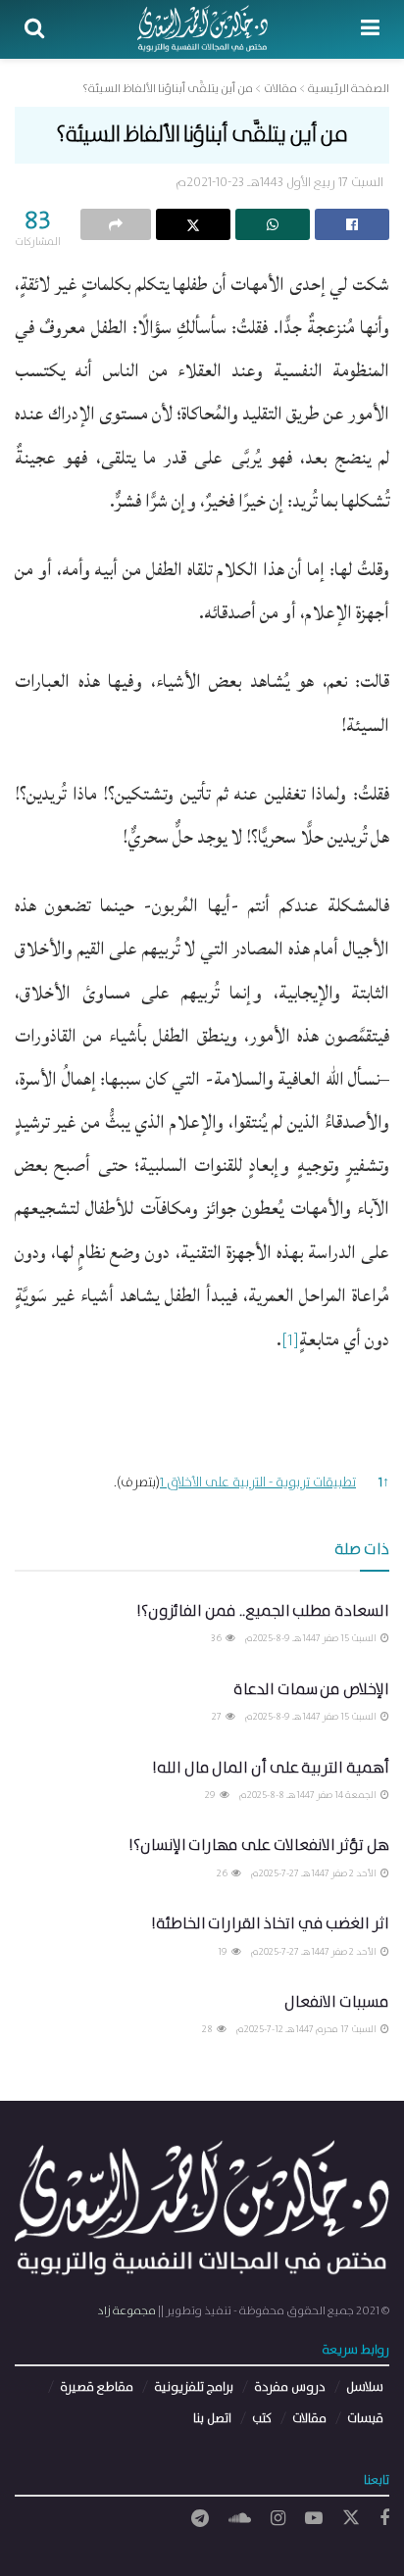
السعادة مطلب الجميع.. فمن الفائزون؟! (263, 1611)
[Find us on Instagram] (278, 2519)
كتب (262, 2419)
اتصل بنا (212, 2419)
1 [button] (384, 1482)
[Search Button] (34, 29)
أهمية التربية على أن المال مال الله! (271, 1768)
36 (217, 1638)
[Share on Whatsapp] (273, 224)
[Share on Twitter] (193, 224)
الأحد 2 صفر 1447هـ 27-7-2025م (315, 1873)
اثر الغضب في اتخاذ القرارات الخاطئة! (270, 1924)
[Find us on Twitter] (351, 2519)
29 (211, 1795)
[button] (290, 1348)
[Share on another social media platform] (116, 224)
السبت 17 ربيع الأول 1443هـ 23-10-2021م (279, 183)
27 (218, 1717)
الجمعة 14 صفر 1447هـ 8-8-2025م (309, 1795)
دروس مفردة (290, 2387)
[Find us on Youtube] (314, 2519)
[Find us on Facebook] (384, 2519)
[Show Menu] (370, 29)
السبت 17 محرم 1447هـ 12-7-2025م (307, 2029)
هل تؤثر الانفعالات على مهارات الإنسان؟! (259, 1846)
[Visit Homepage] (202, 29)
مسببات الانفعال (337, 2002)
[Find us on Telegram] (200, 2519)
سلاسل (365, 2387)
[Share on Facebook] (352, 224)
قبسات (365, 2419)
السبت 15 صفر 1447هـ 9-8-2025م (312, 1638)
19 (224, 1952)
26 (223, 1873)
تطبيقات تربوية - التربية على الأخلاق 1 (258, 1482)
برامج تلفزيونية (194, 2387)
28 (208, 2029)
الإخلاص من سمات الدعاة (311, 1690)
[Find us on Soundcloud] (240, 2519)
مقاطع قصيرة (97, 2387)
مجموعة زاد (126, 2311)
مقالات (309, 2419)
